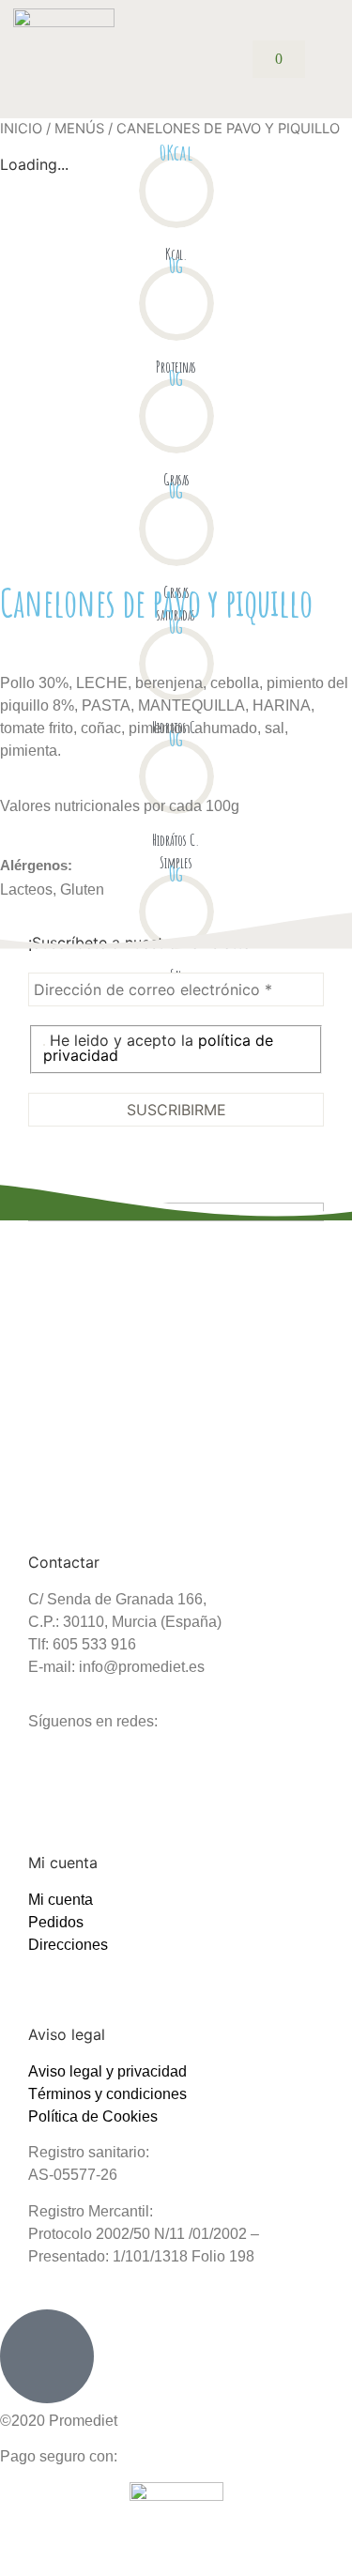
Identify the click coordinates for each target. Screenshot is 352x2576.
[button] (325, 60)
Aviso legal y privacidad (107, 2071)
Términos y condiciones (107, 2094)
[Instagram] (52, 1770)
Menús (79, 129)
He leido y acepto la (158, 1048)
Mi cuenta (61, 1900)
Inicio (21, 129)
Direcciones (68, 1945)
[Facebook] (103, 1770)
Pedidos (56, 1922)
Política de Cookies (93, 2116)
